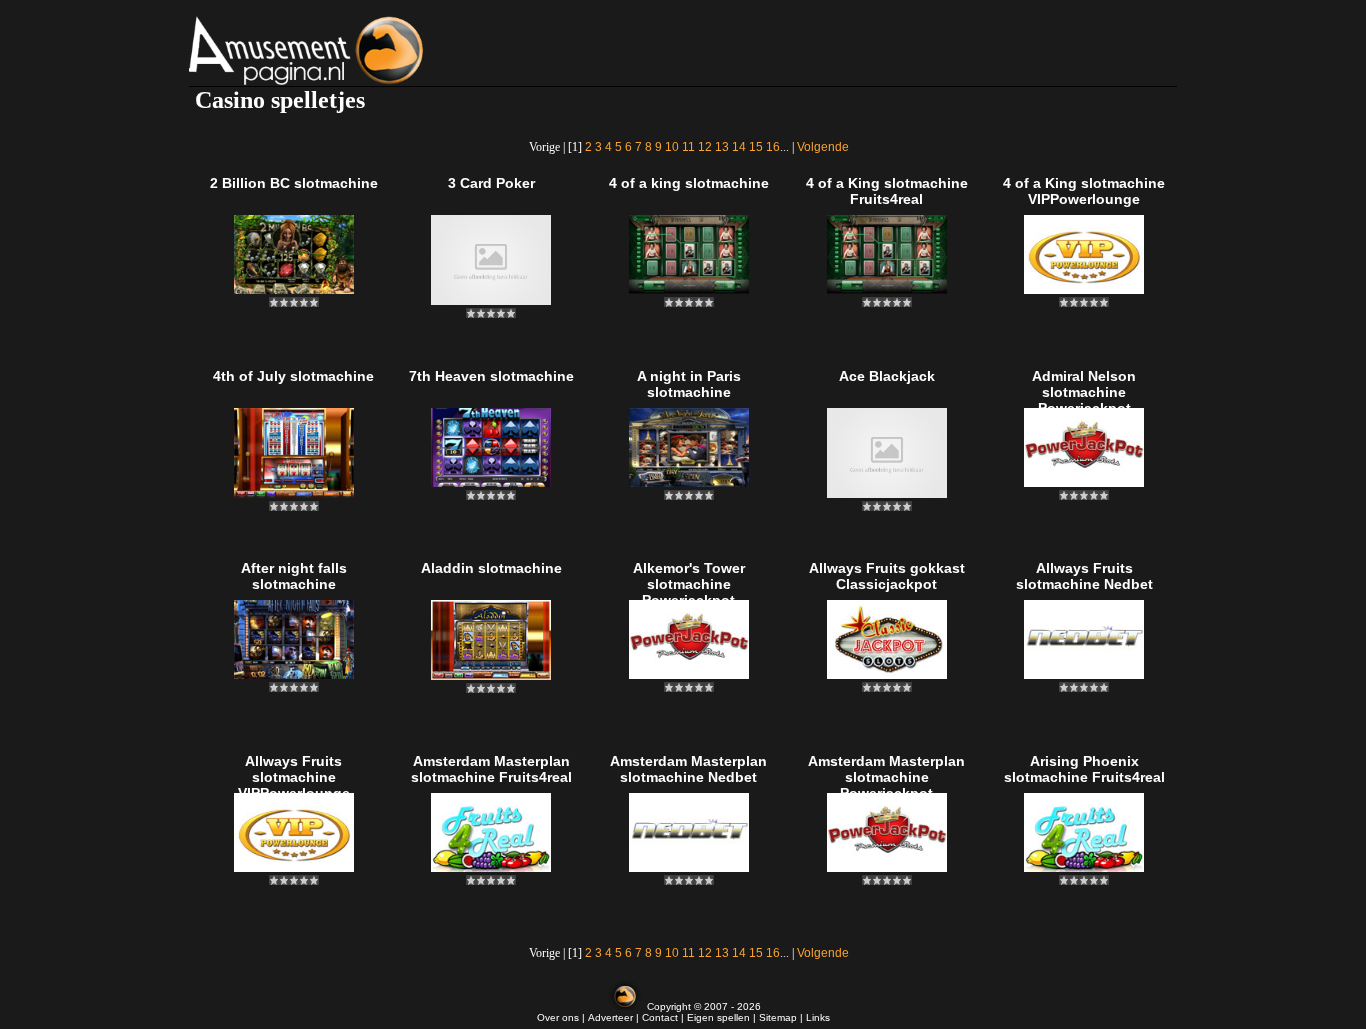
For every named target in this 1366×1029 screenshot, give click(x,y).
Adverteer (610, 1017)
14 (739, 147)
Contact (660, 1017)
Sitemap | (782, 1017)
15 (756, 147)
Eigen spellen (718, 1017)
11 (688, 147)
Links (818, 1017)
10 (672, 147)
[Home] (356, 50)
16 (773, 147)
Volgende (823, 147)
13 (722, 147)
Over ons (558, 1017)
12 (705, 147)
